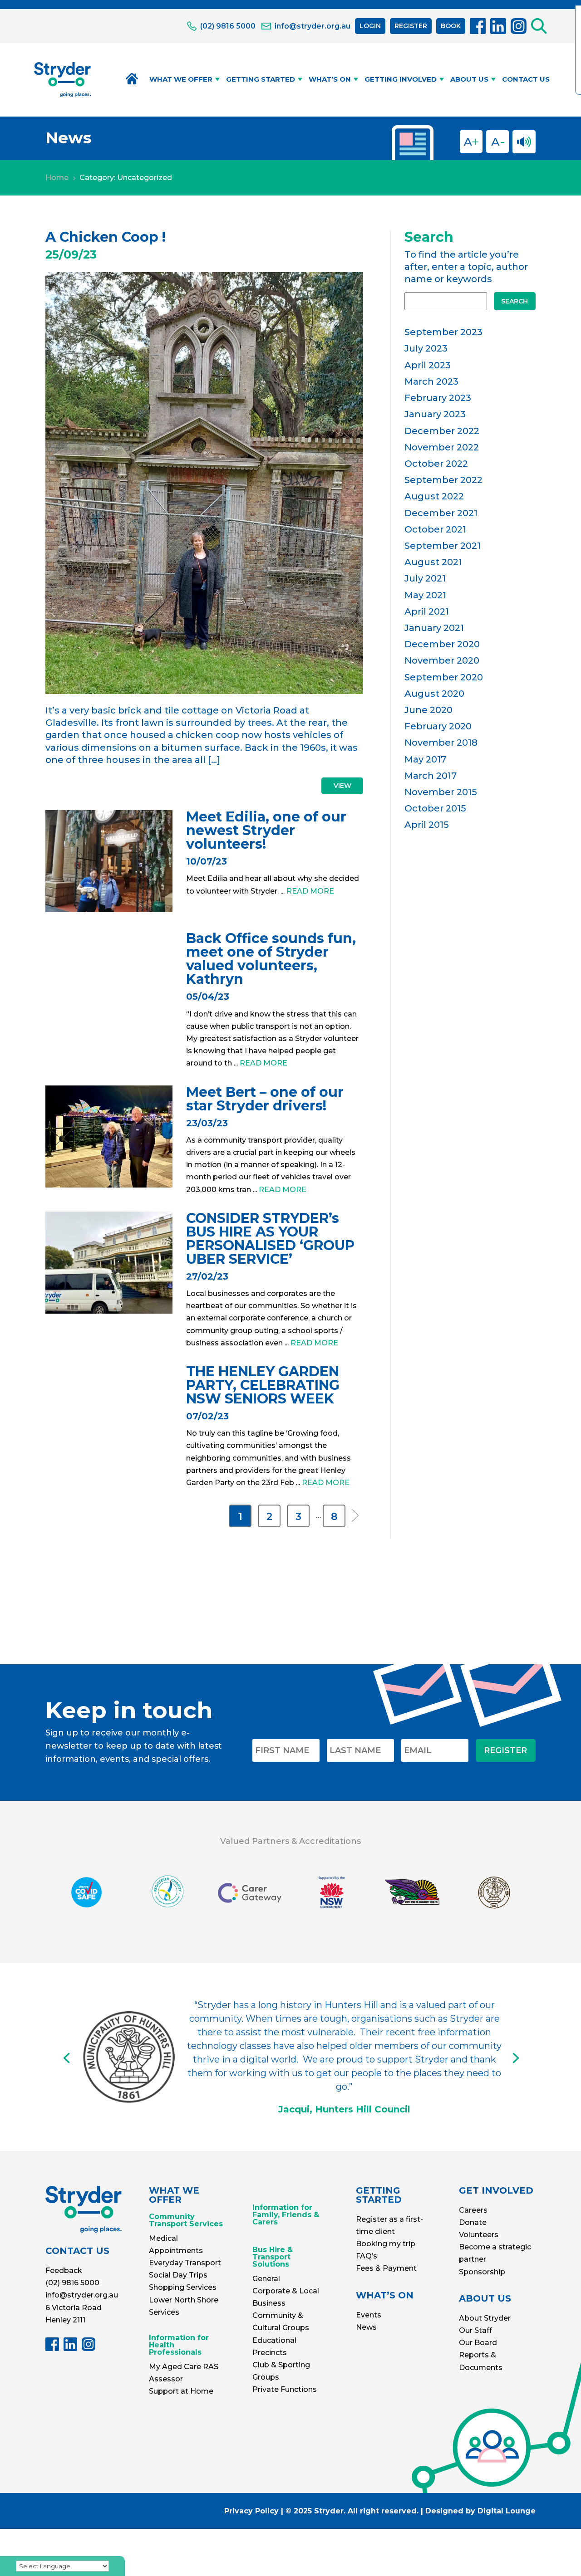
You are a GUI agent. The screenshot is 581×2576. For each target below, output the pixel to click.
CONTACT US (77, 2251)
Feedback (64, 2270)
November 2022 (442, 447)
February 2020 (438, 726)
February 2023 (438, 398)
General (266, 2279)
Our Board (478, 2343)
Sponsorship (482, 2272)
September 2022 (443, 480)
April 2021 (427, 611)
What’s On (330, 79)
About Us (469, 79)
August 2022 (434, 496)
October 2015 (435, 808)
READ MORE (310, 891)
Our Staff (475, 2330)
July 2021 (425, 578)
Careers (473, 2210)
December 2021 (441, 513)
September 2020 (444, 677)
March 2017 (431, 776)
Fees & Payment (386, 2268)
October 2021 (435, 529)
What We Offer (181, 79)
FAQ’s (367, 2256)
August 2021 (433, 562)
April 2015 (427, 825)
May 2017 (425, 759)
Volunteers (479, 2235)
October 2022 (436, 464)
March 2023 (431, 381)
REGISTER (411, 26)
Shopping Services (183, 2287)
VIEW (342, 786)
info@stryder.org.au (82, 2295)
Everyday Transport (185, 2263)
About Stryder (485, 2318)
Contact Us (526, 79)
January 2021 (434, 628)
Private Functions (285, 2389)
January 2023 (435, 414)
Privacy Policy (251, 2511)
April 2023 (428, 365)
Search (515, 301)
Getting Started (261, 79)
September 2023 (443, 332)
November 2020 (442, 660)
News (366, 2327)
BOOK (451, 26)
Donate (473, 2222)
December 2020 (442, 644)
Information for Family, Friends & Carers (286, 2215)
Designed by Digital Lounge (480, 2511)
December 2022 (442, 431)
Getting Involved (401, 79)
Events (369, 2315)
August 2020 (434, 694)
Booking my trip (386, 2244)
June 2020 (428, 710)
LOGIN (370, 26)
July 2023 (426, 348)
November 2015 (441, 792)
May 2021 (425, 595)
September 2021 (443, 546)
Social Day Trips (178, 2275)
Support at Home (181, 2391)
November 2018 (441, 743)
